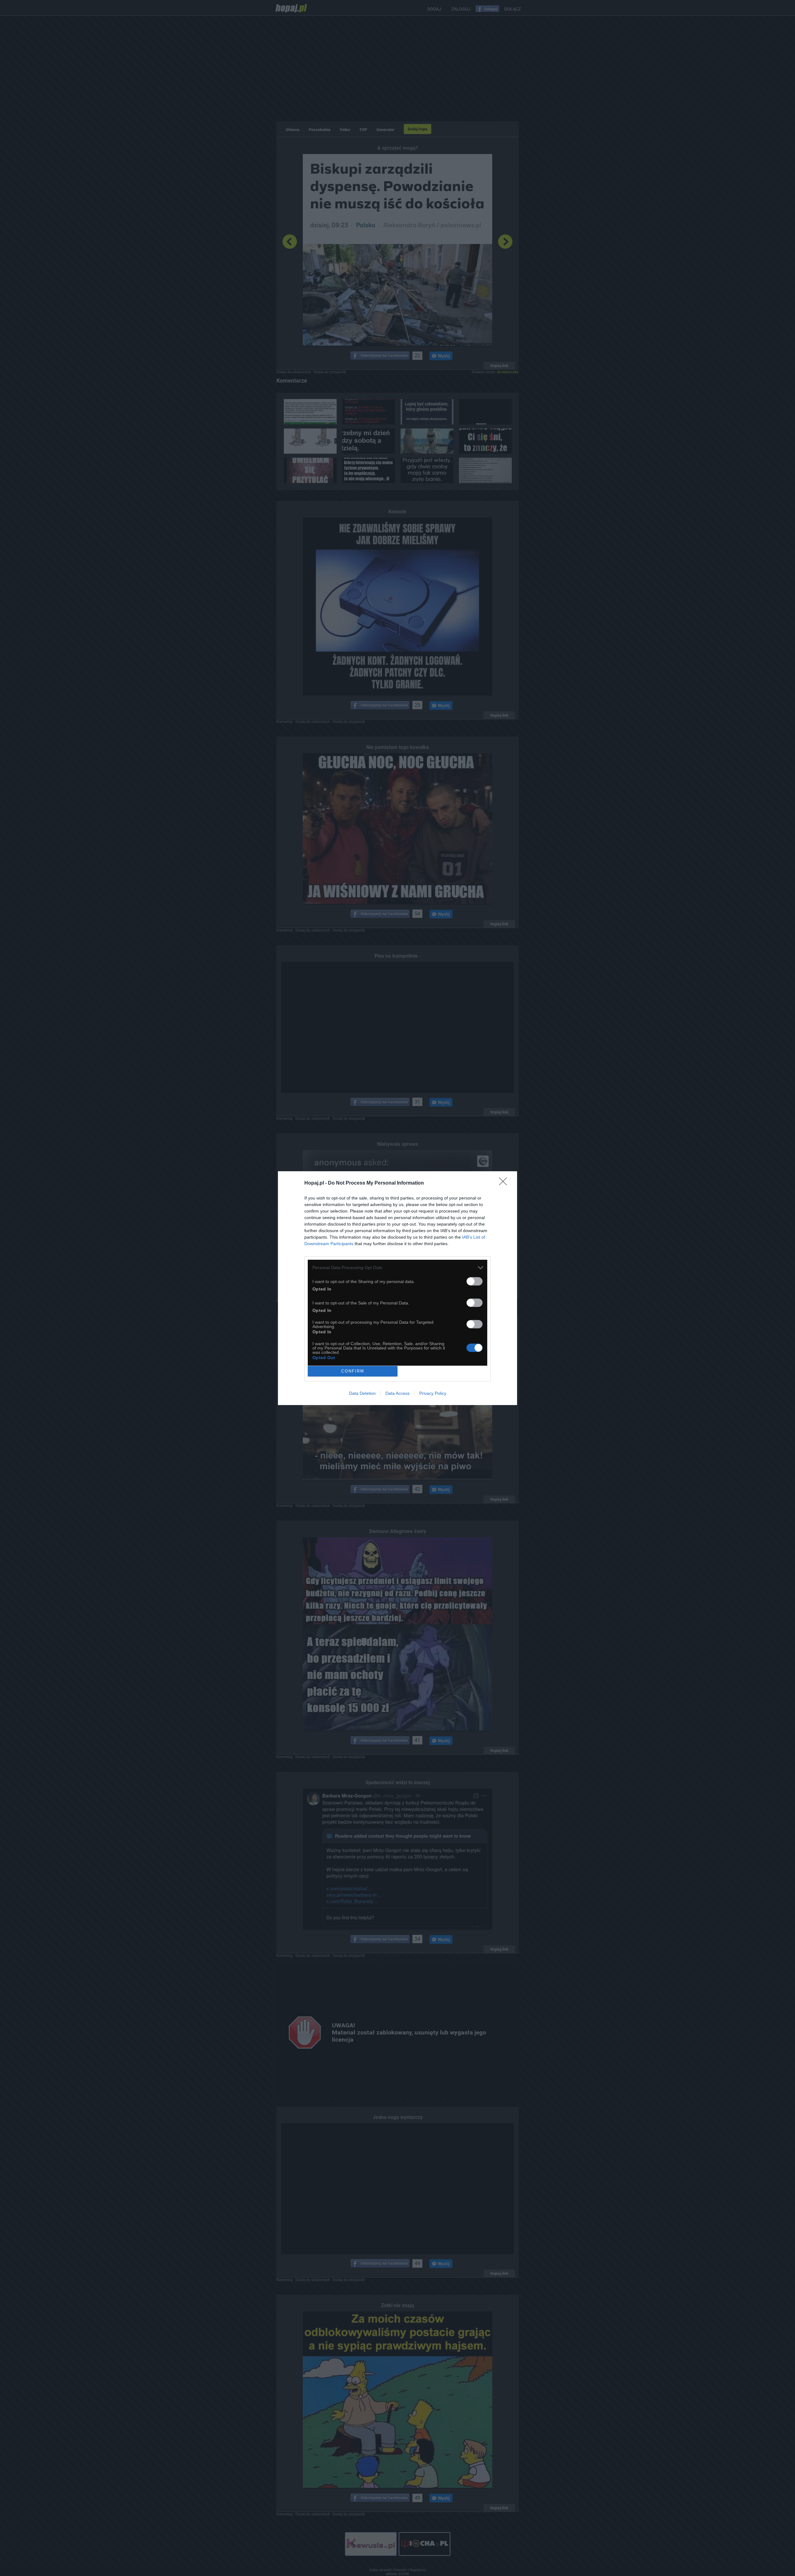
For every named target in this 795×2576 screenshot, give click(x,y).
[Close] (505, 1183)
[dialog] (397, 1288)
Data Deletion (362, 1393)
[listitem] (397, 1268)
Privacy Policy (433, 1393)
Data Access (397, 1393)
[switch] (475, 1281)
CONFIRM (353, 1371)
